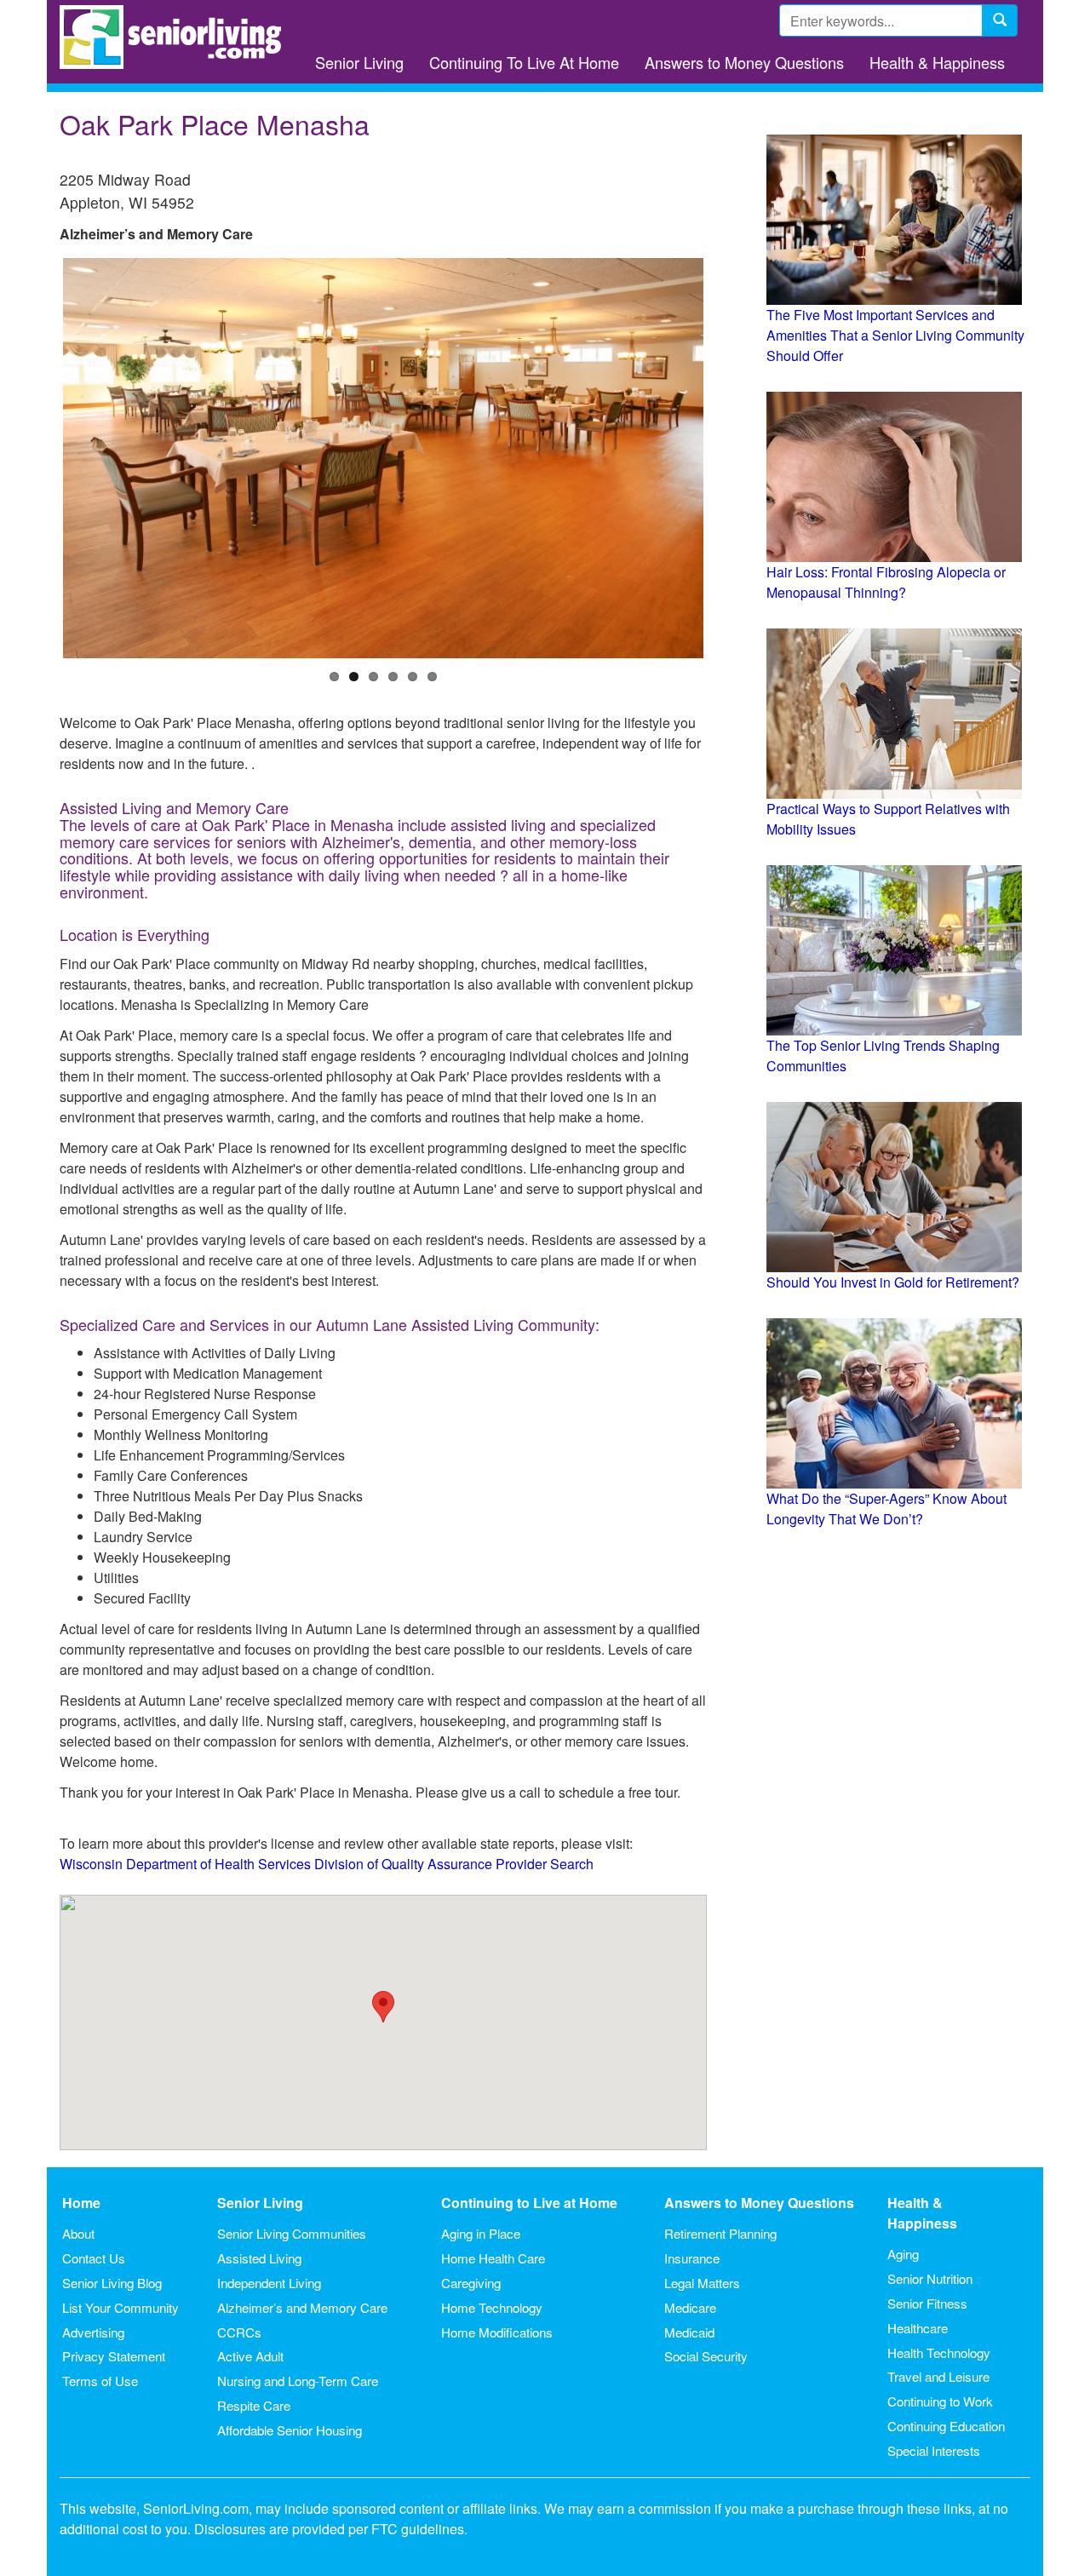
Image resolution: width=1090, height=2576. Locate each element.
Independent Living (269, 2283)
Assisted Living (259, 2258)
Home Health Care (493, 2258)
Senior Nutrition (930, 2278)
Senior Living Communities (292, 2233)
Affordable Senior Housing (290, 2430)
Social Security (706, 2356)
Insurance (692, 2258)
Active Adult (250, 2356)
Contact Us (94, 2258)
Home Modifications (497, 2332)
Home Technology (492, 2307)
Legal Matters (702, 2283)
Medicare (690, 2307)
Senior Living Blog (112, 2283)
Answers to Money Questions (744, 62)
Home (81, 2203)
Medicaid (689, 2332)
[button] (383, 2007)
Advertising (93, 2332)
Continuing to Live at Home (529, 2203)
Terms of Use (100, 2381)
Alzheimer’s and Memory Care (302, 2307)
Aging (903, 2254)
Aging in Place (481, 2233)
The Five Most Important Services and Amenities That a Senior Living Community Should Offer (895, 335)
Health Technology (939, 2352)
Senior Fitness (927, 2303)
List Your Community (120, 2307)
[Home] (177, 37)
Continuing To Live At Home (524, 62)
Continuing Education (946, 2426)
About (78, 2233)
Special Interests (934, 2450)
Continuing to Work (940, 2401)
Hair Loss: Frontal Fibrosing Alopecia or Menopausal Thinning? (886, 582)
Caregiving (471, 2283)
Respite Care (254, 2405)
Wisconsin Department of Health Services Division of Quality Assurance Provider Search (327, 1864)
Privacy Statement (114, 2356)
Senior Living (359, 62)
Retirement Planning (720, 2233)
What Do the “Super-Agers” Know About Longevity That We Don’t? (886, 1509)
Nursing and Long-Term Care (298, 2381)
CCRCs (239, 2332)
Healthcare (918, 2328)
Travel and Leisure (938, 2376)
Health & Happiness (937, 62)
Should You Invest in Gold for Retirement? (893, 1282)
